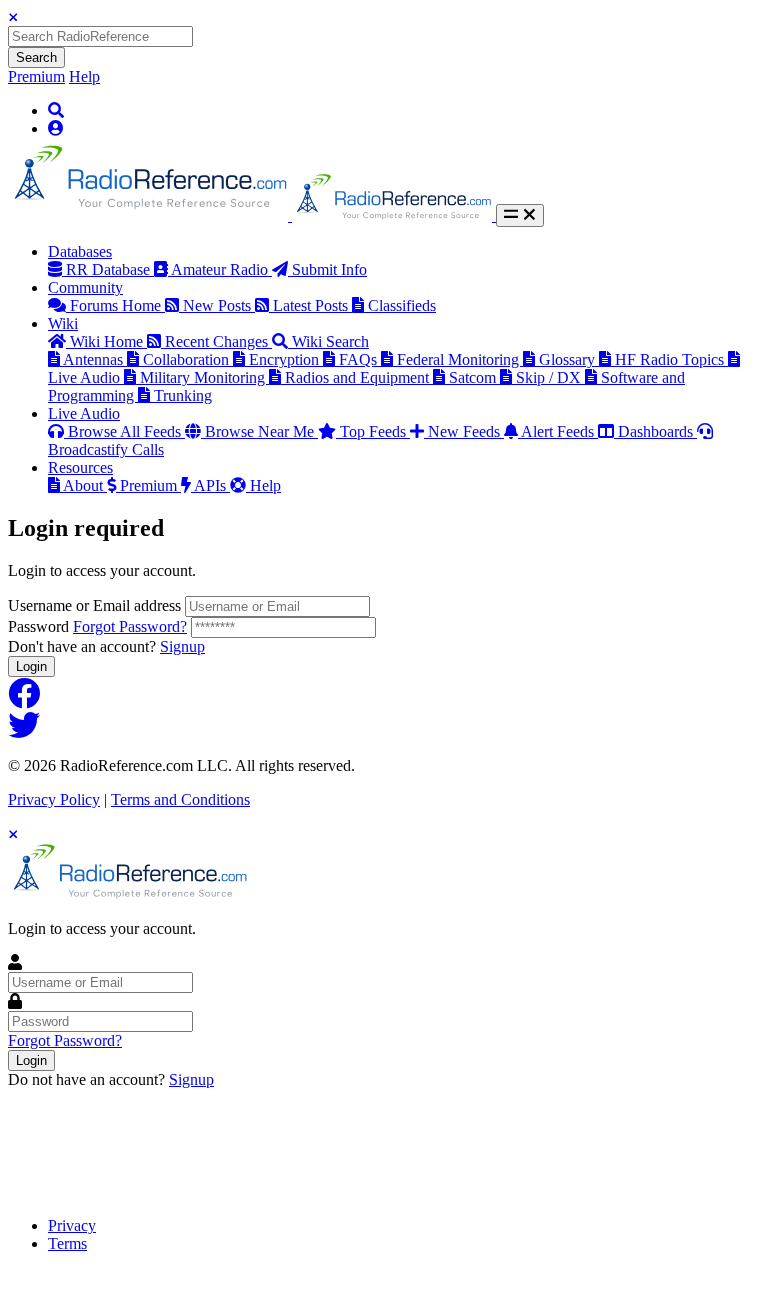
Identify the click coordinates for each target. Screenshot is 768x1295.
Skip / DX (550, 377)
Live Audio (84, 413)
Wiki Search (330, 341)
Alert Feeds (559, 431)
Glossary (569, 359)
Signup (182, 646)
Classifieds (402, 305)
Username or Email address (94, 605)
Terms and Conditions (180, 799)
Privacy (72, 1225)
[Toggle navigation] (520, 215)
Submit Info (329, 269)
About (85, 485)
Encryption (286, 359)
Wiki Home (108, 341)
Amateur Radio (221, 269)
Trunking (183, 395)
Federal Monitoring (460, 359)
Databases (80, 251)
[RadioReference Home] (150, 215)
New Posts (219, 305)
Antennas (95, 359)
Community (85, 287)
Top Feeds (375, 431)
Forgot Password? (130, 626)
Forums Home (117, 305)
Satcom (474, 377)
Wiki (63, 323)
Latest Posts (312, 305)
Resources (80, 467)
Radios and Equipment (359, 377)
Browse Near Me (261, 431)
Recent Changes (218, 341)
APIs (212, 485)
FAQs (360, 359)
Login (31, 666)
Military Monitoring (204, 377)
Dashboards (657, 431)
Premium (36, 76)
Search (36, 57)
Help (84, 76)
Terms (67, 1243)
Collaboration (188, 359)
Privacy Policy (54, 799)
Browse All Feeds (126, 431)
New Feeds (466, 431)
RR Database (110, 269)
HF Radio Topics (671, 359)
